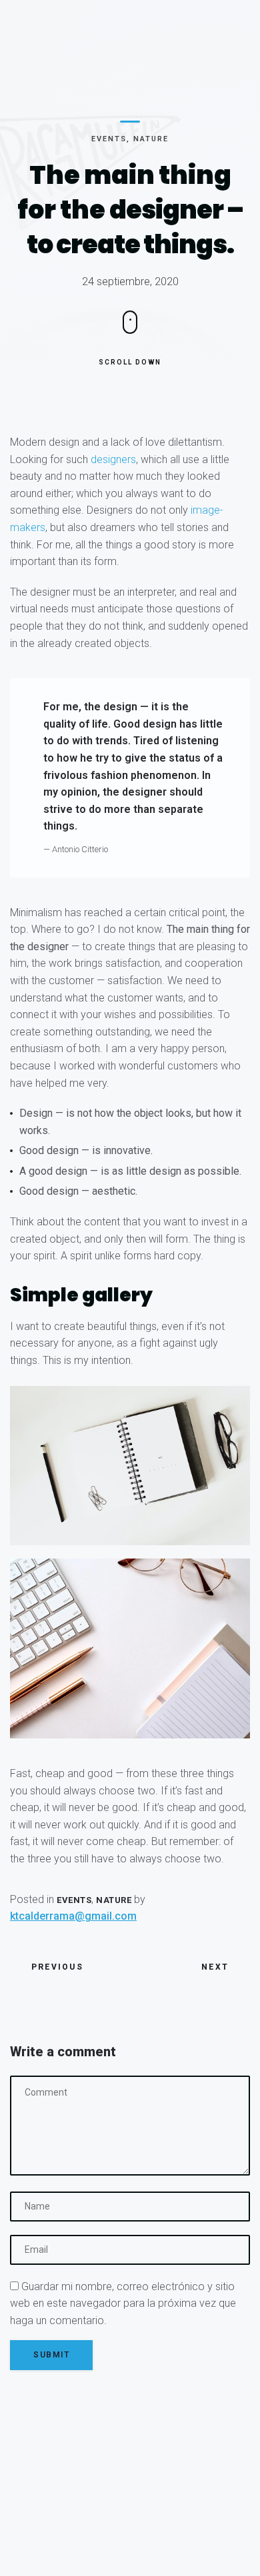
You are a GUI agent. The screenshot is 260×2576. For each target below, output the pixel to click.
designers (113, 459)
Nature (151, 139)
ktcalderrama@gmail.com (73, 1916)
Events (109, 139)
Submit (51, 2355)
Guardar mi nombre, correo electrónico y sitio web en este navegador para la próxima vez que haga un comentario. (123, 2303)
